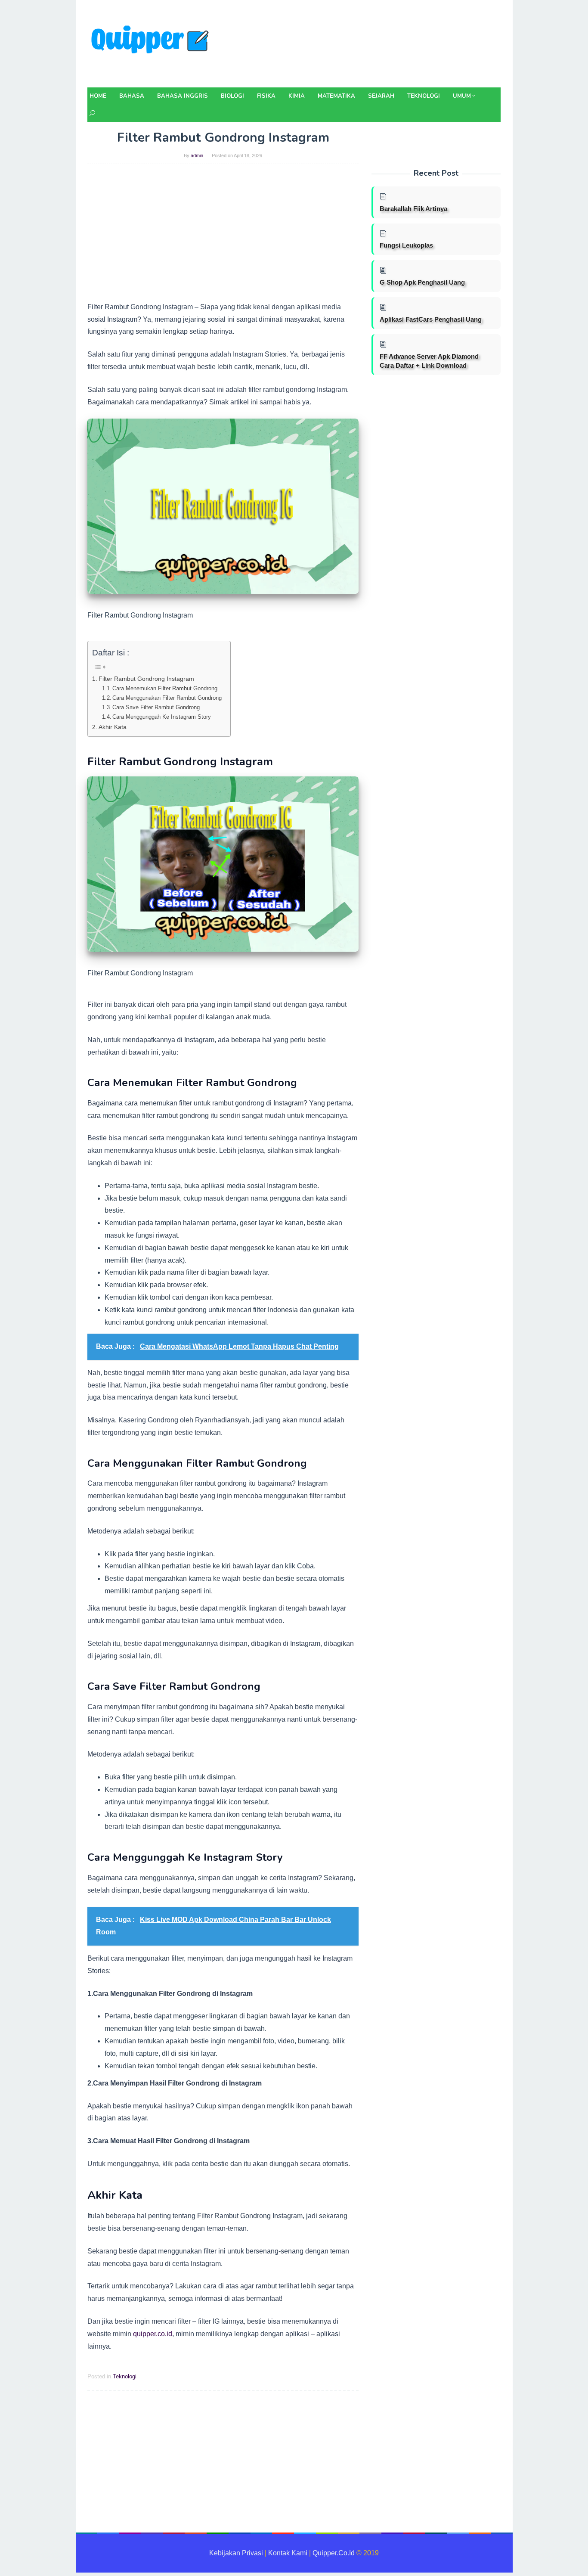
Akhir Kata (113, 727)
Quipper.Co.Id (334, 2553)
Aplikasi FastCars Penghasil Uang (431, 319)
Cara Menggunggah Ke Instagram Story (162, 717)
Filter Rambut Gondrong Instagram (146, 679)
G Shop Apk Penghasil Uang (422, 282)
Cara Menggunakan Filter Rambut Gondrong (167, 698)
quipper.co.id (153, 2334)
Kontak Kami (288, 2553)
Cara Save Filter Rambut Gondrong (156, 707)
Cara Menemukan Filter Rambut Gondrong (165, 688)
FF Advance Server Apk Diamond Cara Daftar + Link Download (429, 361)
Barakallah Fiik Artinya (413, 209)
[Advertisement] (223, 236)
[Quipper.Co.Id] (152, 46)
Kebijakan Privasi (236, 2553)
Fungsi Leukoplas (406, 245)
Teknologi (125, 2376)
